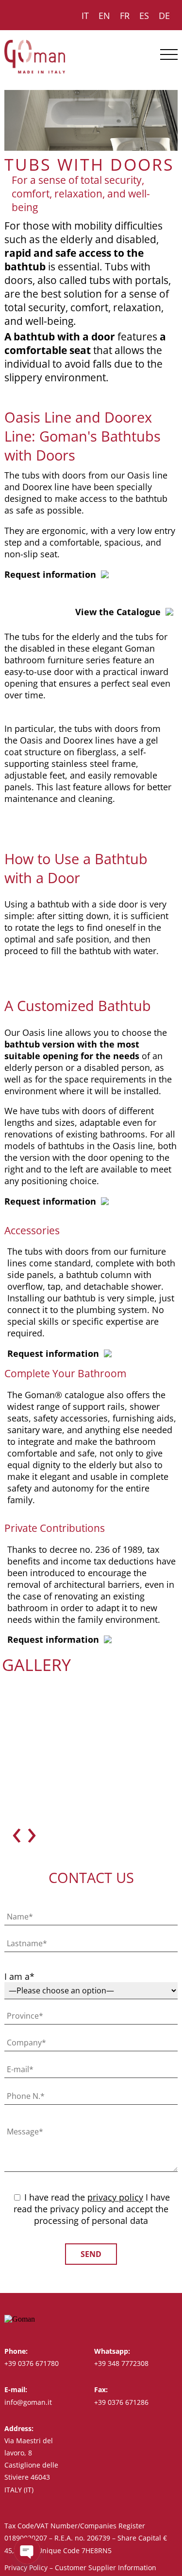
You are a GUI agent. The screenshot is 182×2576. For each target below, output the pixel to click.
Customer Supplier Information (106, 2567)
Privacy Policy (26, 2567)
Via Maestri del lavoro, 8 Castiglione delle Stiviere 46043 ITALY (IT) (31, 2465)
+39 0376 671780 (32, 2363)
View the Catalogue (118, 612)
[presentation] (17, 1831)
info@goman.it (28, 2402)
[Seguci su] (155, 2319)
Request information (50, 574)
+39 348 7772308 (121, 2363)
